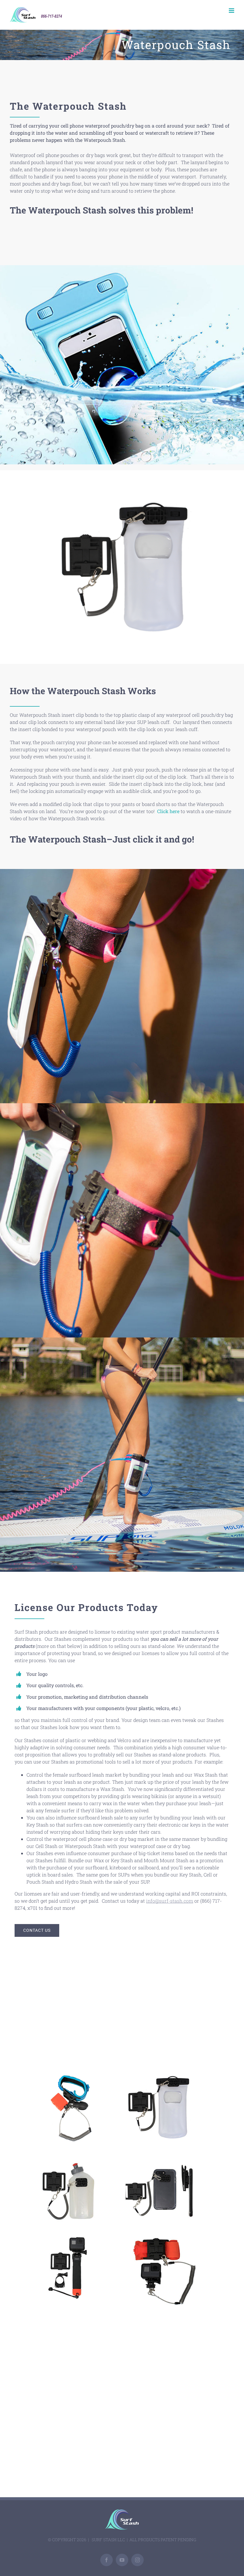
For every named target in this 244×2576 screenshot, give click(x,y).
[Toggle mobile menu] (232, 11)
